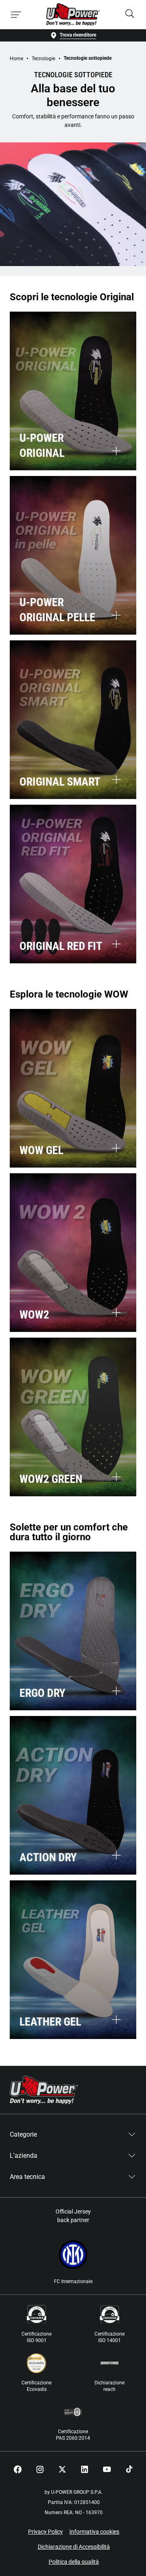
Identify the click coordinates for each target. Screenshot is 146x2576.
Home (16, 59)
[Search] (130, 14)
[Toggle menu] (16, 15)
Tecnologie (43, 59)
